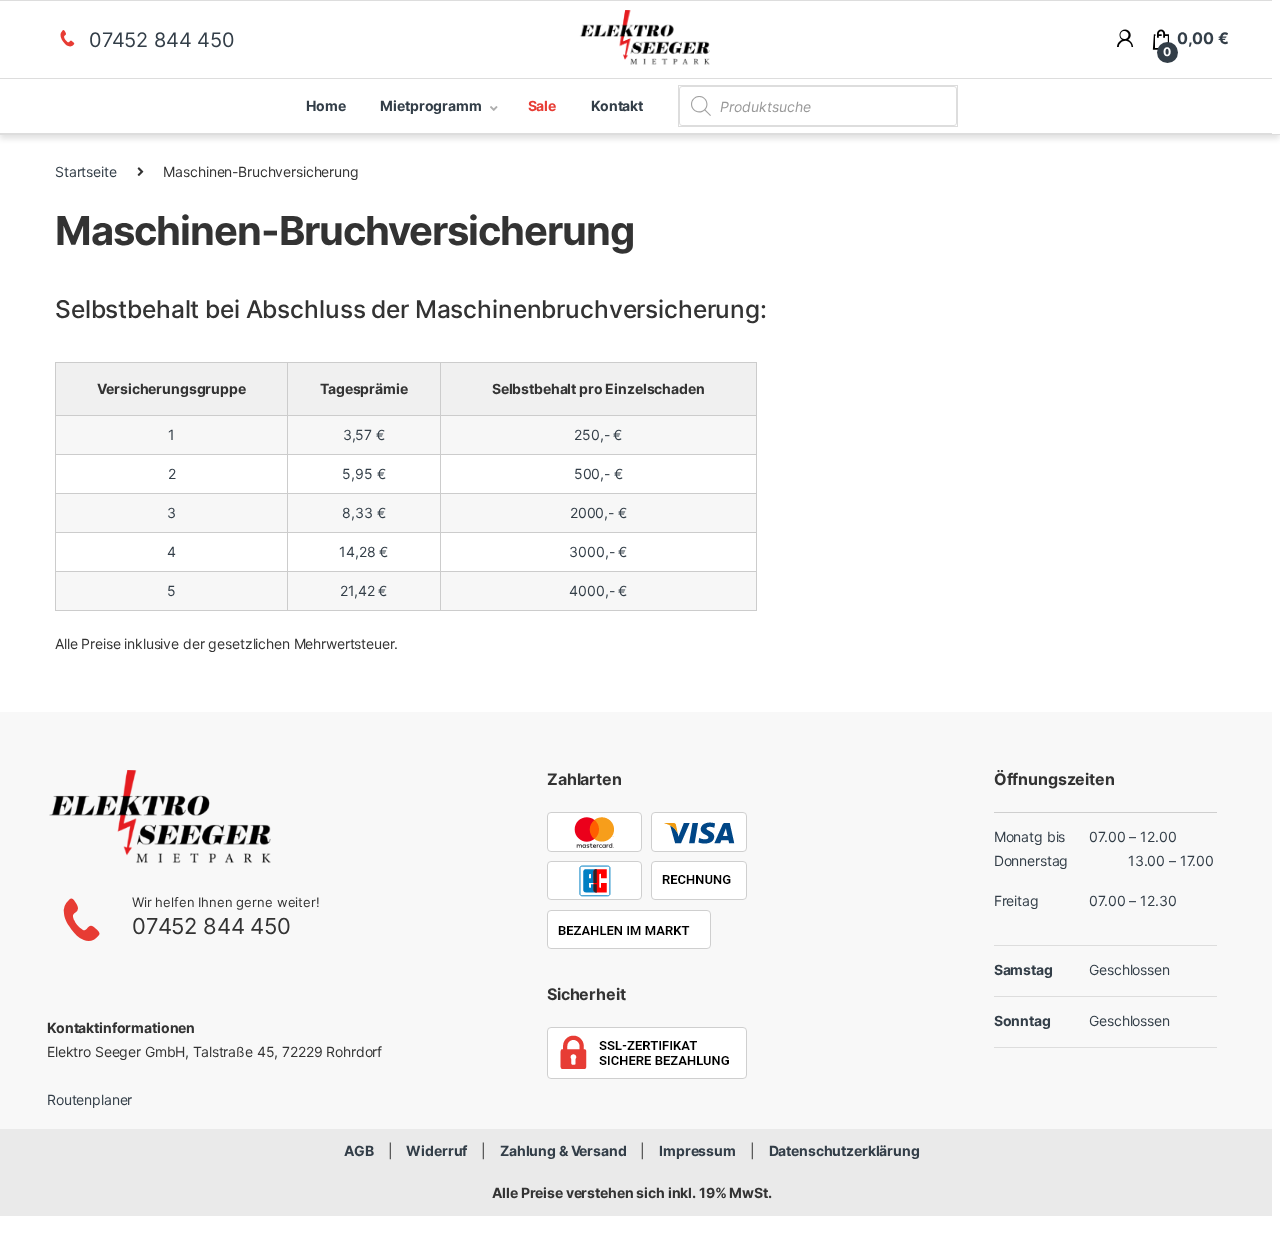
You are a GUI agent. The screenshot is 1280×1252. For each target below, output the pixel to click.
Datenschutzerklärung (844, 1150)
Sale (542, 105)
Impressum (697, 1150)
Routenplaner (89, 1099)
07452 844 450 (162, 40)
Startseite (86, 171)
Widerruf (436, 1150)
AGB (359, 1150)
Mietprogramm (430, 105)
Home (325, 105)
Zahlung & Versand (563, 1150)
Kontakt (617, 105)
